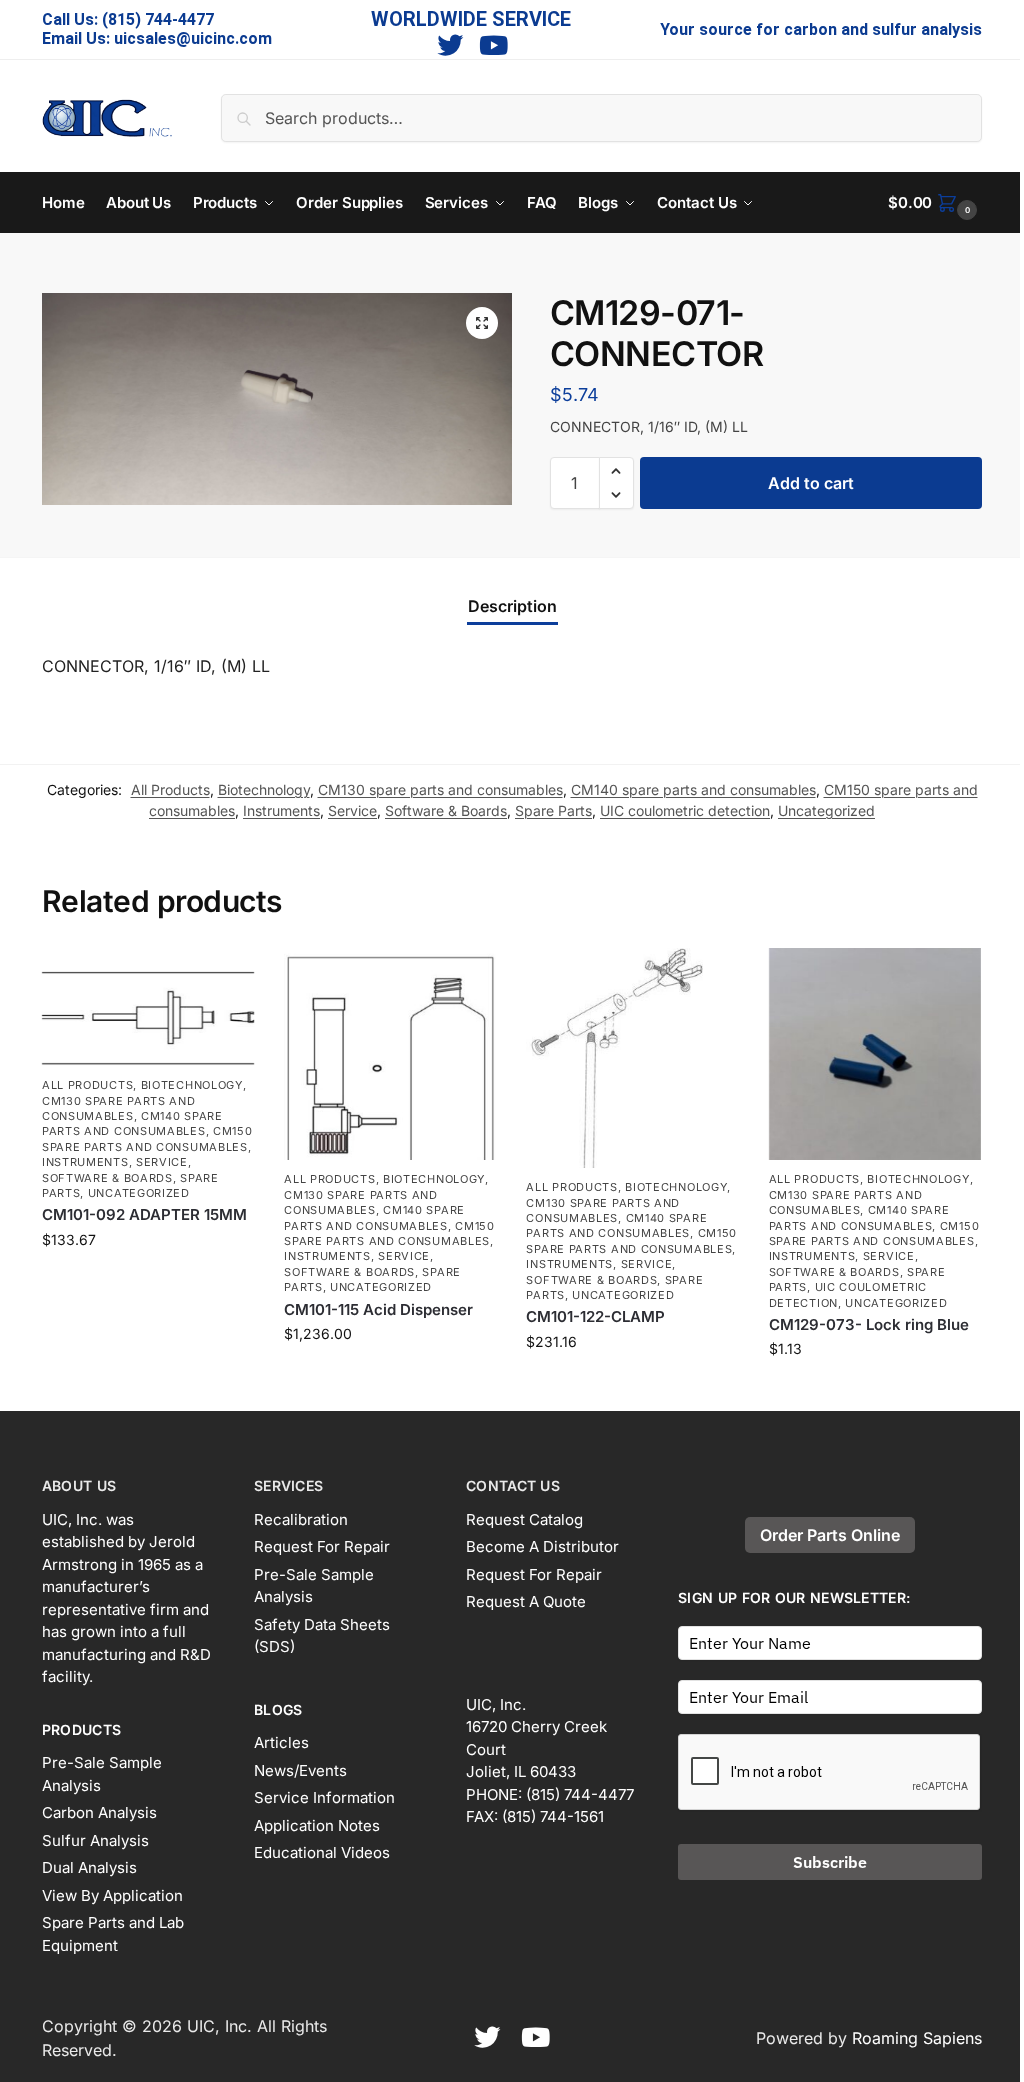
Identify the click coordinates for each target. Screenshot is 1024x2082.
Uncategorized (826, 810)
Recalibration (301, 1519)
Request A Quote (526, 1601)
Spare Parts (553, 810)
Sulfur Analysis (95, 1840)
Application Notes (317, 1825)
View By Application (112, 1895)
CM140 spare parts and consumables (693, 789)
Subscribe (830, 1862)
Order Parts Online (830, 1535)
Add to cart (811, 483)
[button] (935, 203)
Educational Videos (322, 1852)
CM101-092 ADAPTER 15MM (144, 1214)
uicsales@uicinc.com (193, 38)
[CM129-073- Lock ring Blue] (875, 1054)
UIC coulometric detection (685, 810)
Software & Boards (446, 810)
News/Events (300, 1770)
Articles (281, 1742)
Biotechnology (264, 789)
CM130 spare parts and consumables (440, 789)
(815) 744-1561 (553, 1816)
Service (352, 810)
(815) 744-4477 (158, 19)
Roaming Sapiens (917, 2038)
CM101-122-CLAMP (595, 1316)
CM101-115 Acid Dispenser (378, 1309)
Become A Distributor (542, 1546)
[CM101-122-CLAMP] (632, 1058)
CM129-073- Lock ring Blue (869, 1324)
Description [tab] (512, 606)
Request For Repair (322, 1546)
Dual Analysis (89, 1867)
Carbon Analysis (99, 1812)
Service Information (324, 1797)
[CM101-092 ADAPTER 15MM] (148, 1007)
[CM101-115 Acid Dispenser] (390, 1054)
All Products (170, 789)
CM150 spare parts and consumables (147, 1138)
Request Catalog (524, 1519)
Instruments (281, 810)
